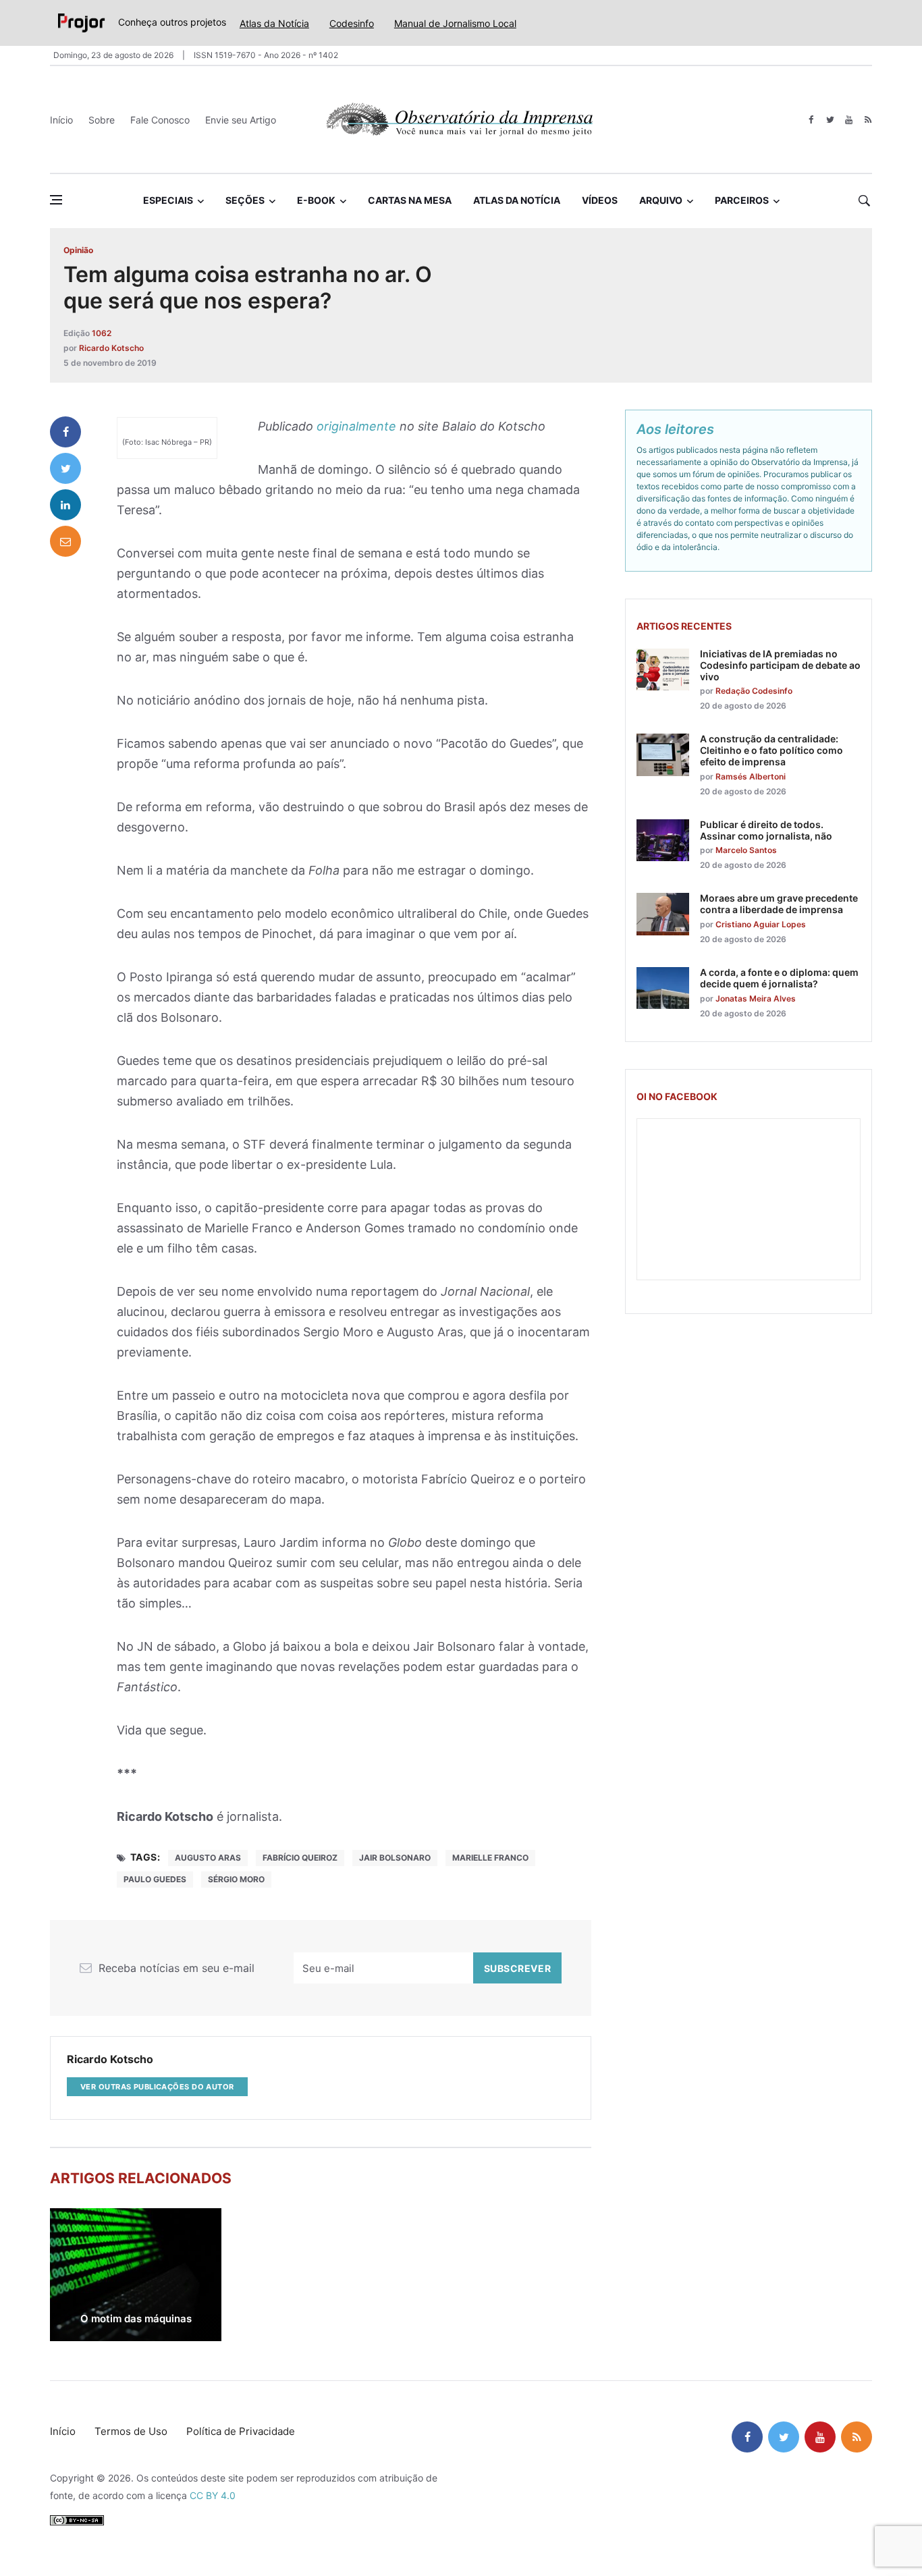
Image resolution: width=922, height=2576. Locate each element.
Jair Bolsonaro (395, 1858)
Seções (245, 200)
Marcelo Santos (746, 850)
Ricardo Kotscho (111, 348)
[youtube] (849, 120)
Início (61, 120)
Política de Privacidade (241, 2431)
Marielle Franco (490, 1858)
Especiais (168, 200)
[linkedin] (65, 505)
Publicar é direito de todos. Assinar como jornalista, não (766, 830)
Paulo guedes (155, 1879)
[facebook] (811, 120)
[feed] (868, 120)
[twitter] (830, 120)
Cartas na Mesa (410, 200)
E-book (316, 200)
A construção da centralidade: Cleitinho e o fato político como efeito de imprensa (771, 750)
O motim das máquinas (136, 2319)
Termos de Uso (131, 2431)
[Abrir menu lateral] (56, 200)
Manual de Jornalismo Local (455, 23)
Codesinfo (352, 23)
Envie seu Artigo (241, 120)
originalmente (356, 426)
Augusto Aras (208, 1858)
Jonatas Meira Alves (756, 998)
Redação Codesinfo (754, 691)
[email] (65, 541)
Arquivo (661, 200)
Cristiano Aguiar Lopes (761, 924)
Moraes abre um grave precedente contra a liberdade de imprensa (779, 904)
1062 (102, 333)
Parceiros (742, 200)
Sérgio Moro (236, 1879)
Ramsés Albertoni (751, 776)
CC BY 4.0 (213, 2495)
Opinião (78, 250)
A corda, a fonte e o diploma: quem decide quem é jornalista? (779, 978)
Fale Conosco (160, 120)
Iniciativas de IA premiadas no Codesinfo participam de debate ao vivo (780, 665)
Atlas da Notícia (274, 23)
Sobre (102, 120)
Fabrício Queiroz (300, 1858)
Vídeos (600, 200)
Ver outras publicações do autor (157, 2087)
